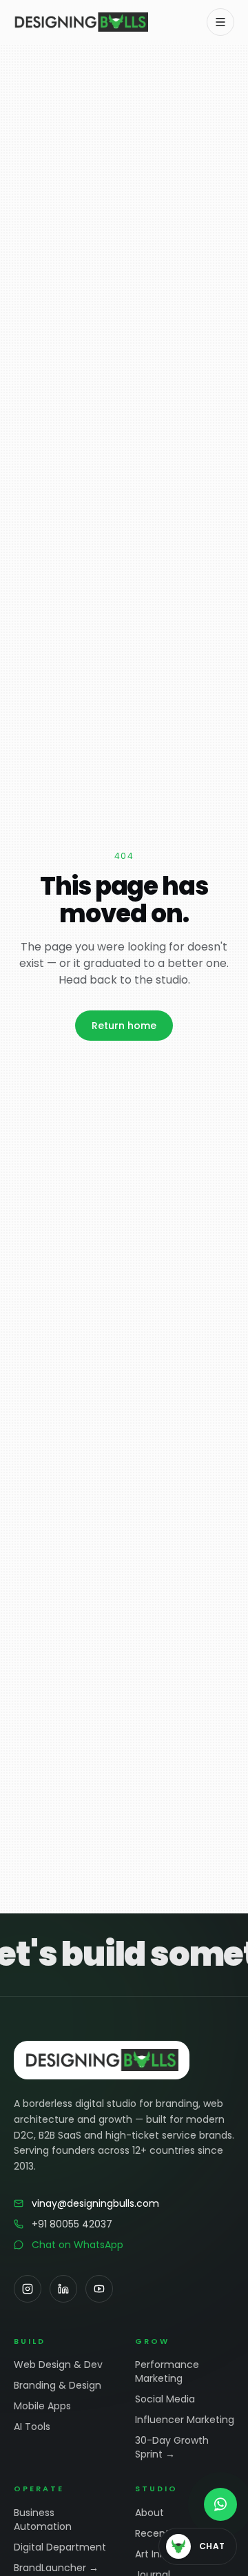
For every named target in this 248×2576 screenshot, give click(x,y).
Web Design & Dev (58, 2365)
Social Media (165, 2399)
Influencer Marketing (185, 2420)
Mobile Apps (42, 2406)
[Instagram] (28, 2289)
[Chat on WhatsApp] (220, 2504)
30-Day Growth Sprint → (172, 2447)
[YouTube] (99, 2289)
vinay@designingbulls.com (95, 2203)
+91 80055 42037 (72, 2224)
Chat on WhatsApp (77, 2245)
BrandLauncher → (56, 2568)
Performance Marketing (167, 2371)
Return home (124, 1026)
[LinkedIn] (63, 2289)
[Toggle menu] (220, 22)
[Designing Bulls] (81, 22)
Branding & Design (58, 2385)
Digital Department (60, 2547)
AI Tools (32, 2427)
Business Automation (43, 2520)
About (149, 2513)
